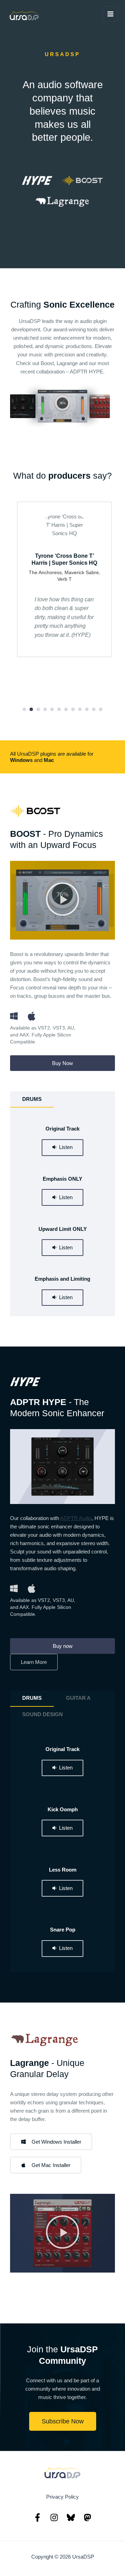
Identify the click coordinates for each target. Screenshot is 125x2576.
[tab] (32, 1100)
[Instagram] (54, 2517)
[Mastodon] (87, 2517)
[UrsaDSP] (24, 17)
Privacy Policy (62, 2497)
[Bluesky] (71, 2517)
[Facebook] (37, 2517)
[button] (24, 709)
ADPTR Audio (76, 1518)
